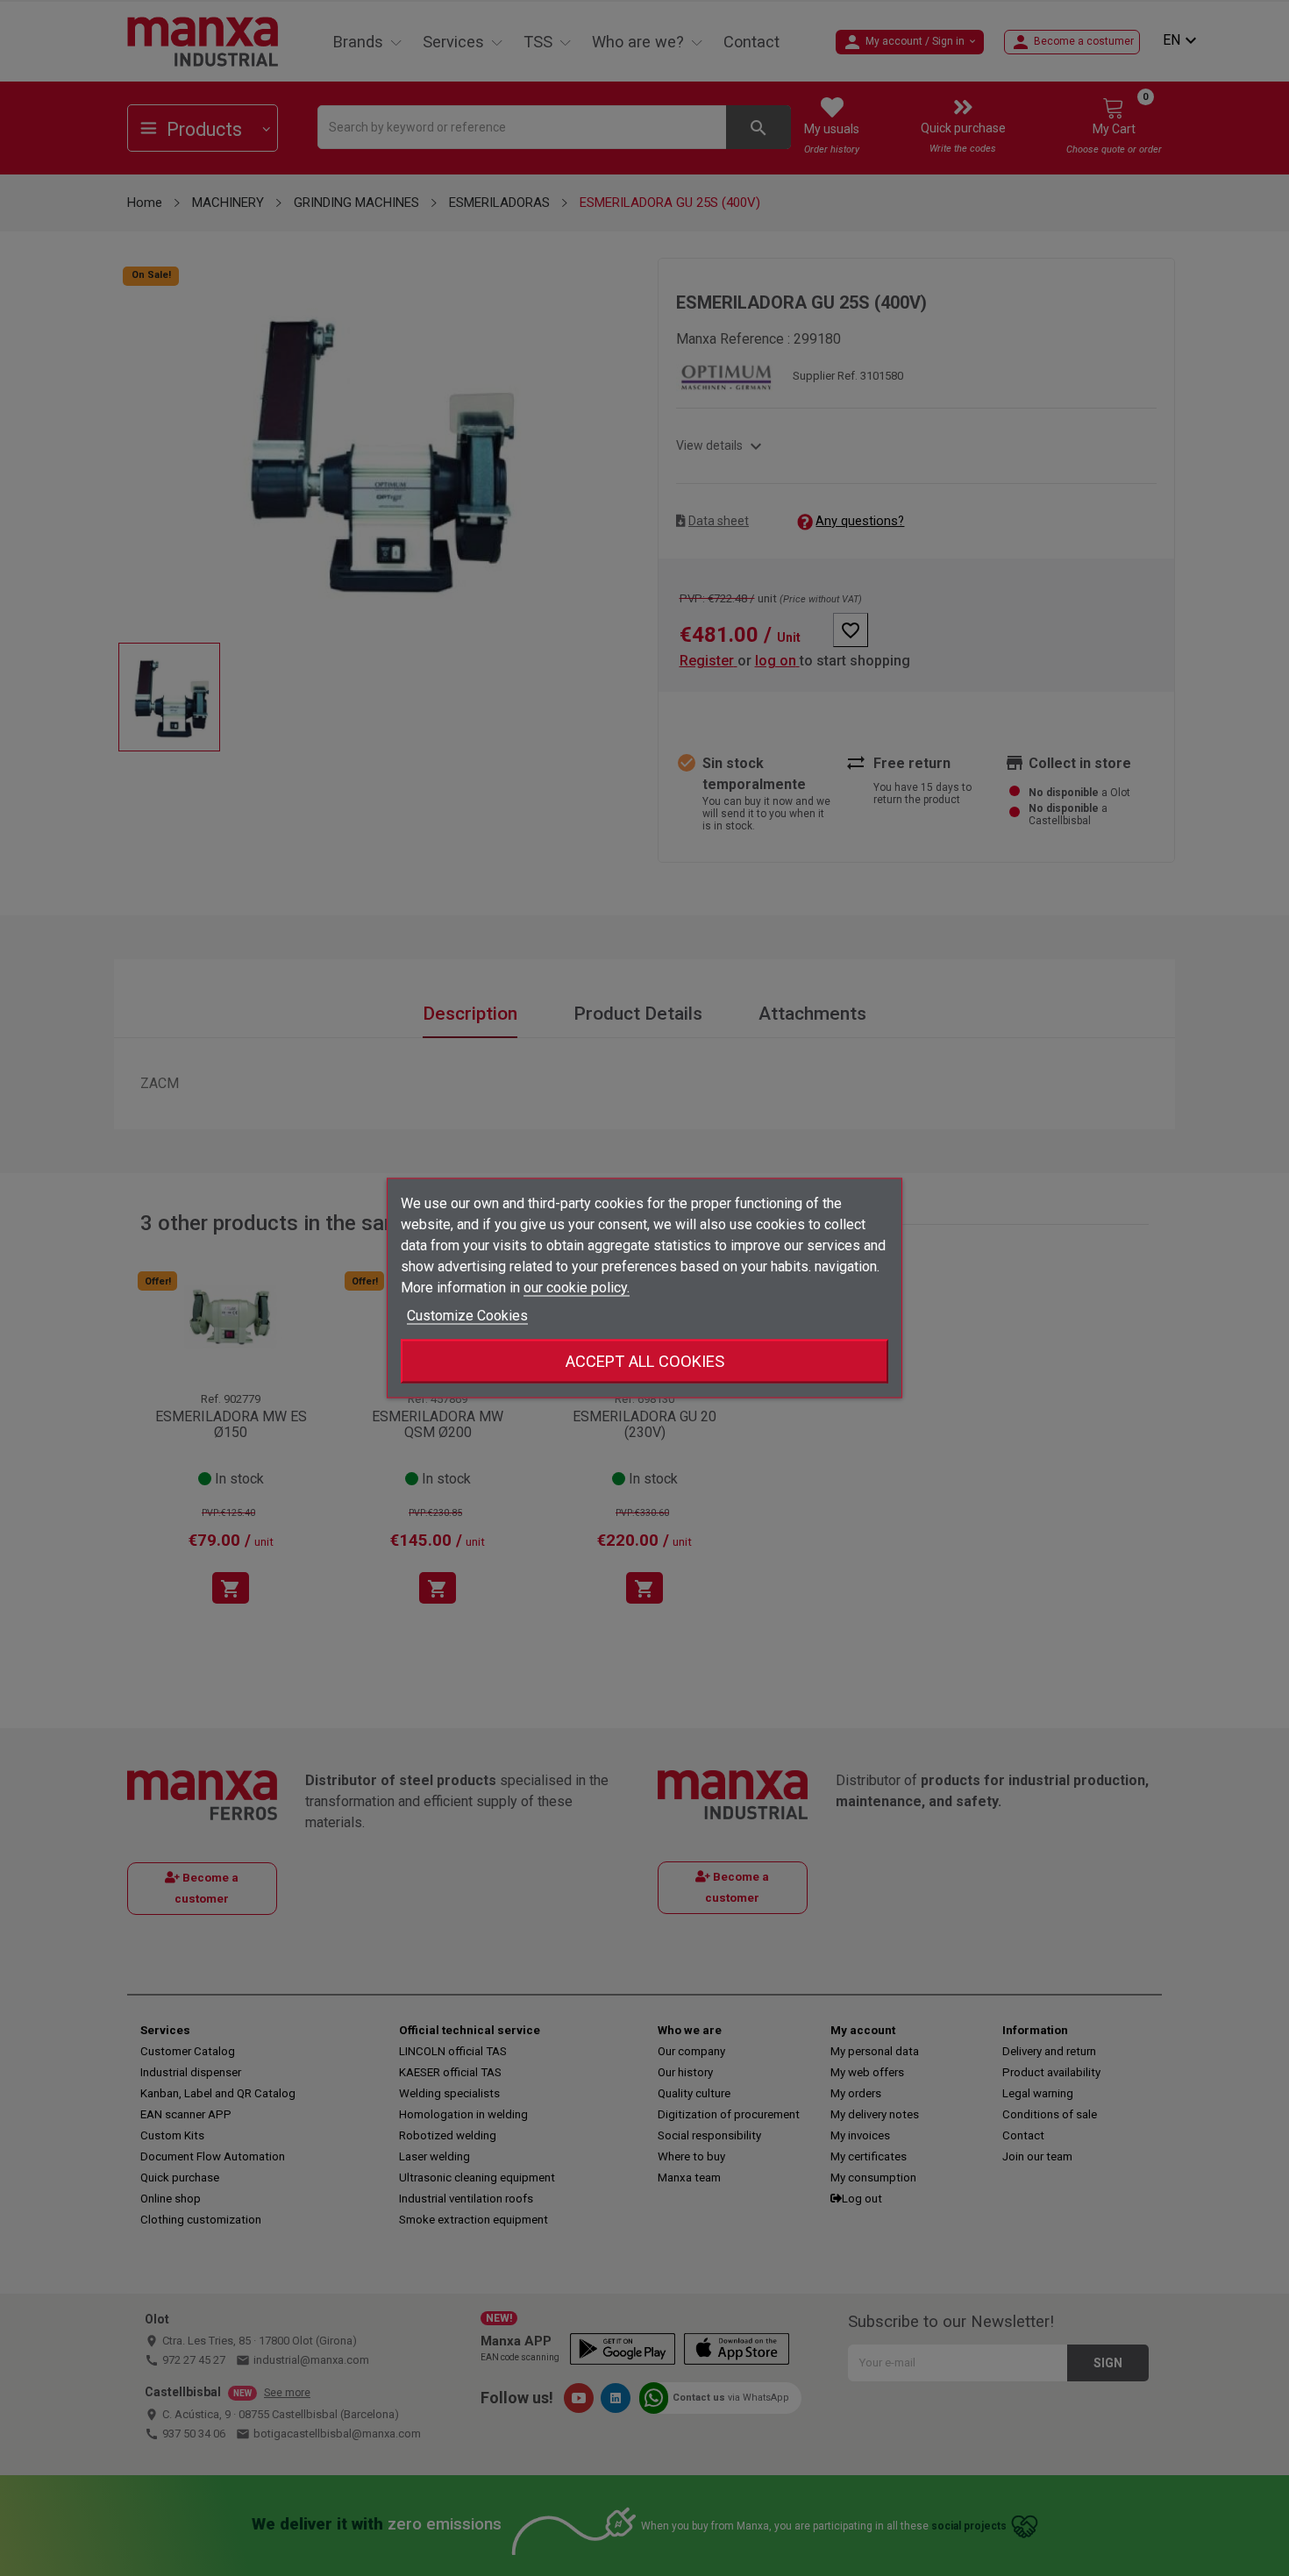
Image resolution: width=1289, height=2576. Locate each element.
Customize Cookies (467, 1316)
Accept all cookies (645, 1361)
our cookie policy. (577, 1288)
